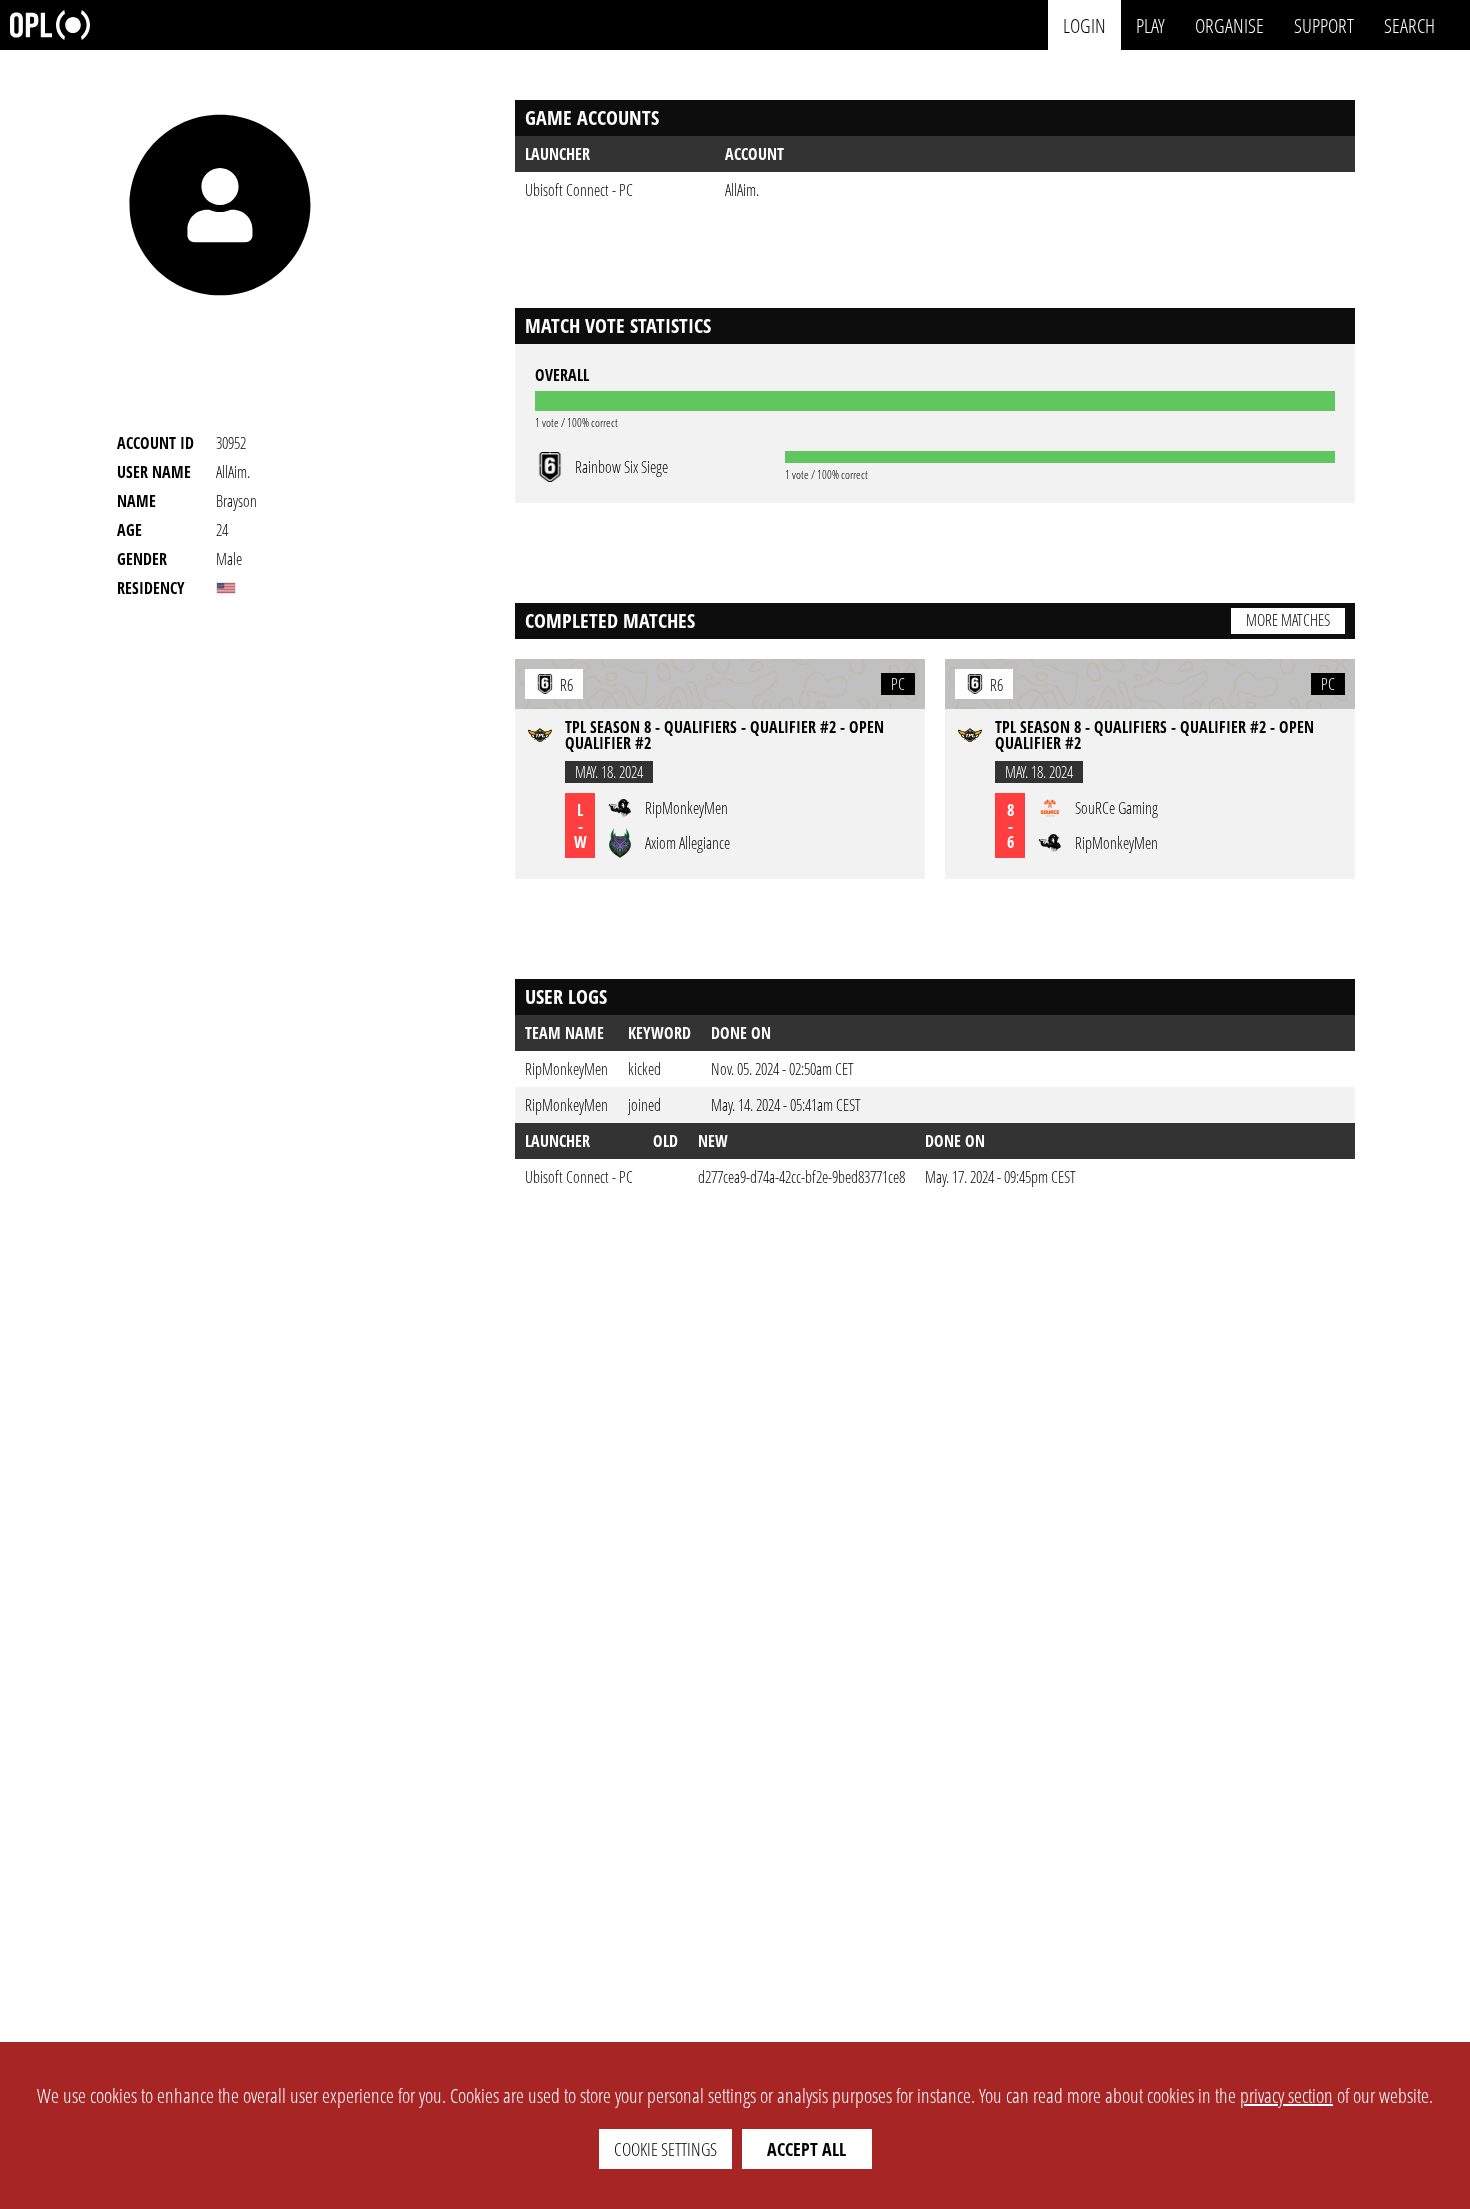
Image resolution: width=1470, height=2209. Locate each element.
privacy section (1286, 2095)
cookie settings (665, 2149)
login (1084, 24)
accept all (806, 2149)
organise (1229, 24)
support (1324, 24)
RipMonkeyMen (566, 1069)
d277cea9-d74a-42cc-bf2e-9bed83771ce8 (801, 1177)
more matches (1288, 620)
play (1150, 24)
